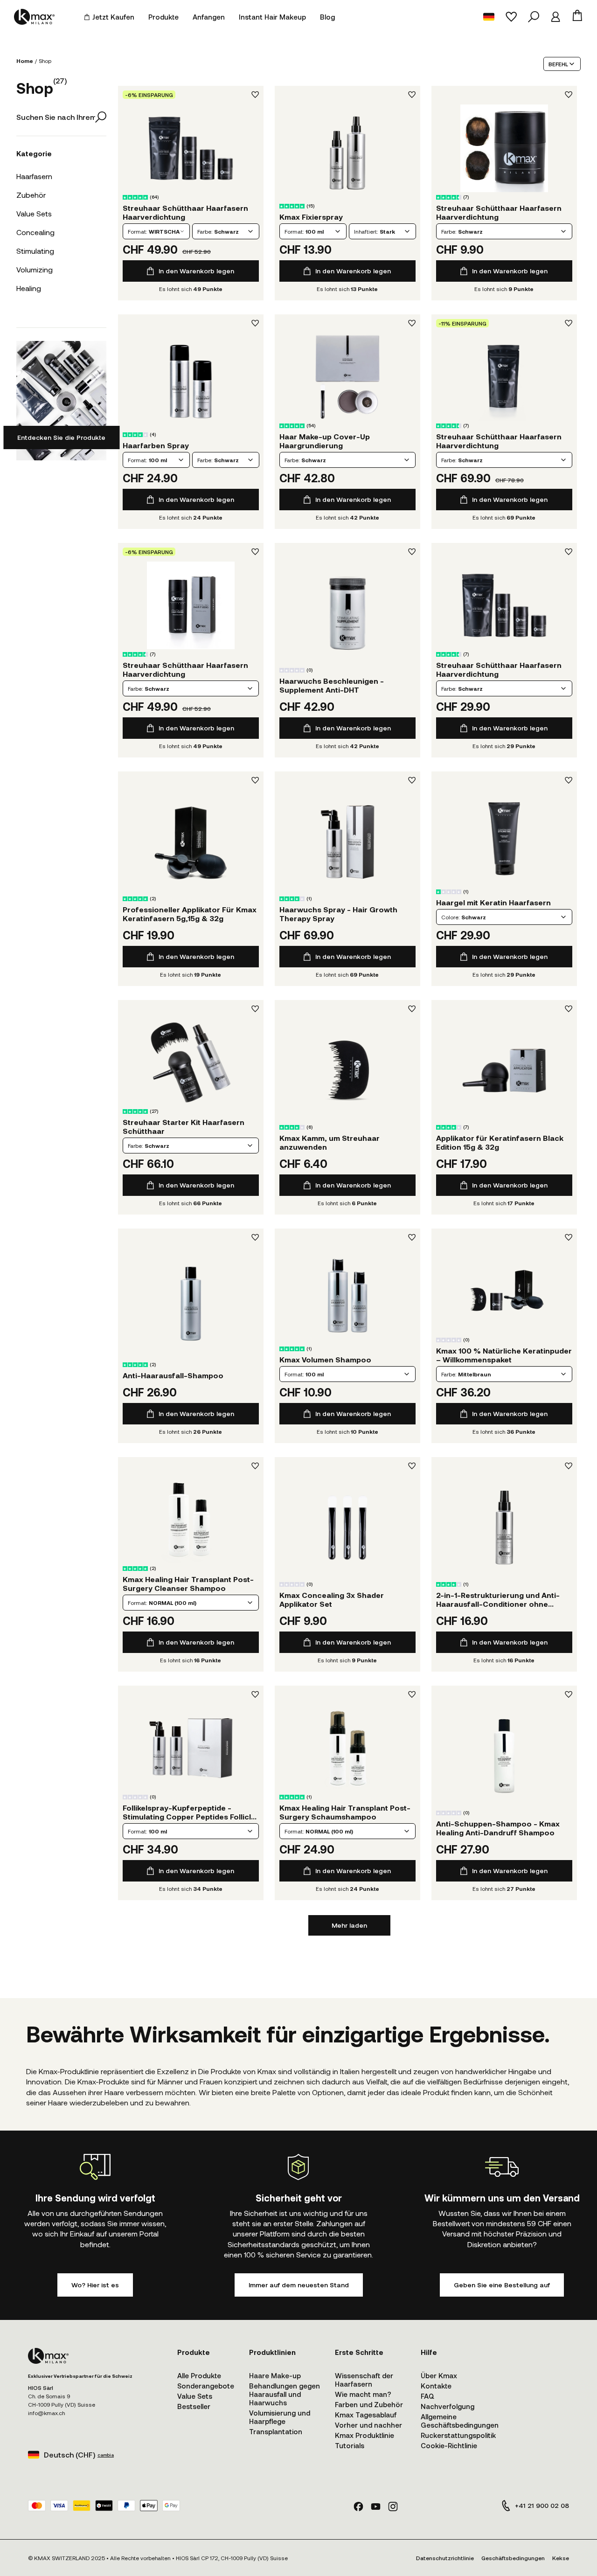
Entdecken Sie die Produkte (61, 437)
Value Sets (34, 213)
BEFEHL (558, 64)
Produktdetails (191, 148)
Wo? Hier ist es (95, 2285)
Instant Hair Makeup (272, 17)
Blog (327, 17)
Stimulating (35, 251)
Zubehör (31, 195)
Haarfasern (34, 176)
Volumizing (35, 269)
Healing (29, 288)
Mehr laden (349, 1925)
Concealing (35, 232)
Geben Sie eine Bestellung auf (502, 2285)
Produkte (163, 17)
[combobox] (156, 231)
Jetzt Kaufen (113, 17)
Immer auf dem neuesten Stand (299, 2285)
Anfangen (209, 17)
